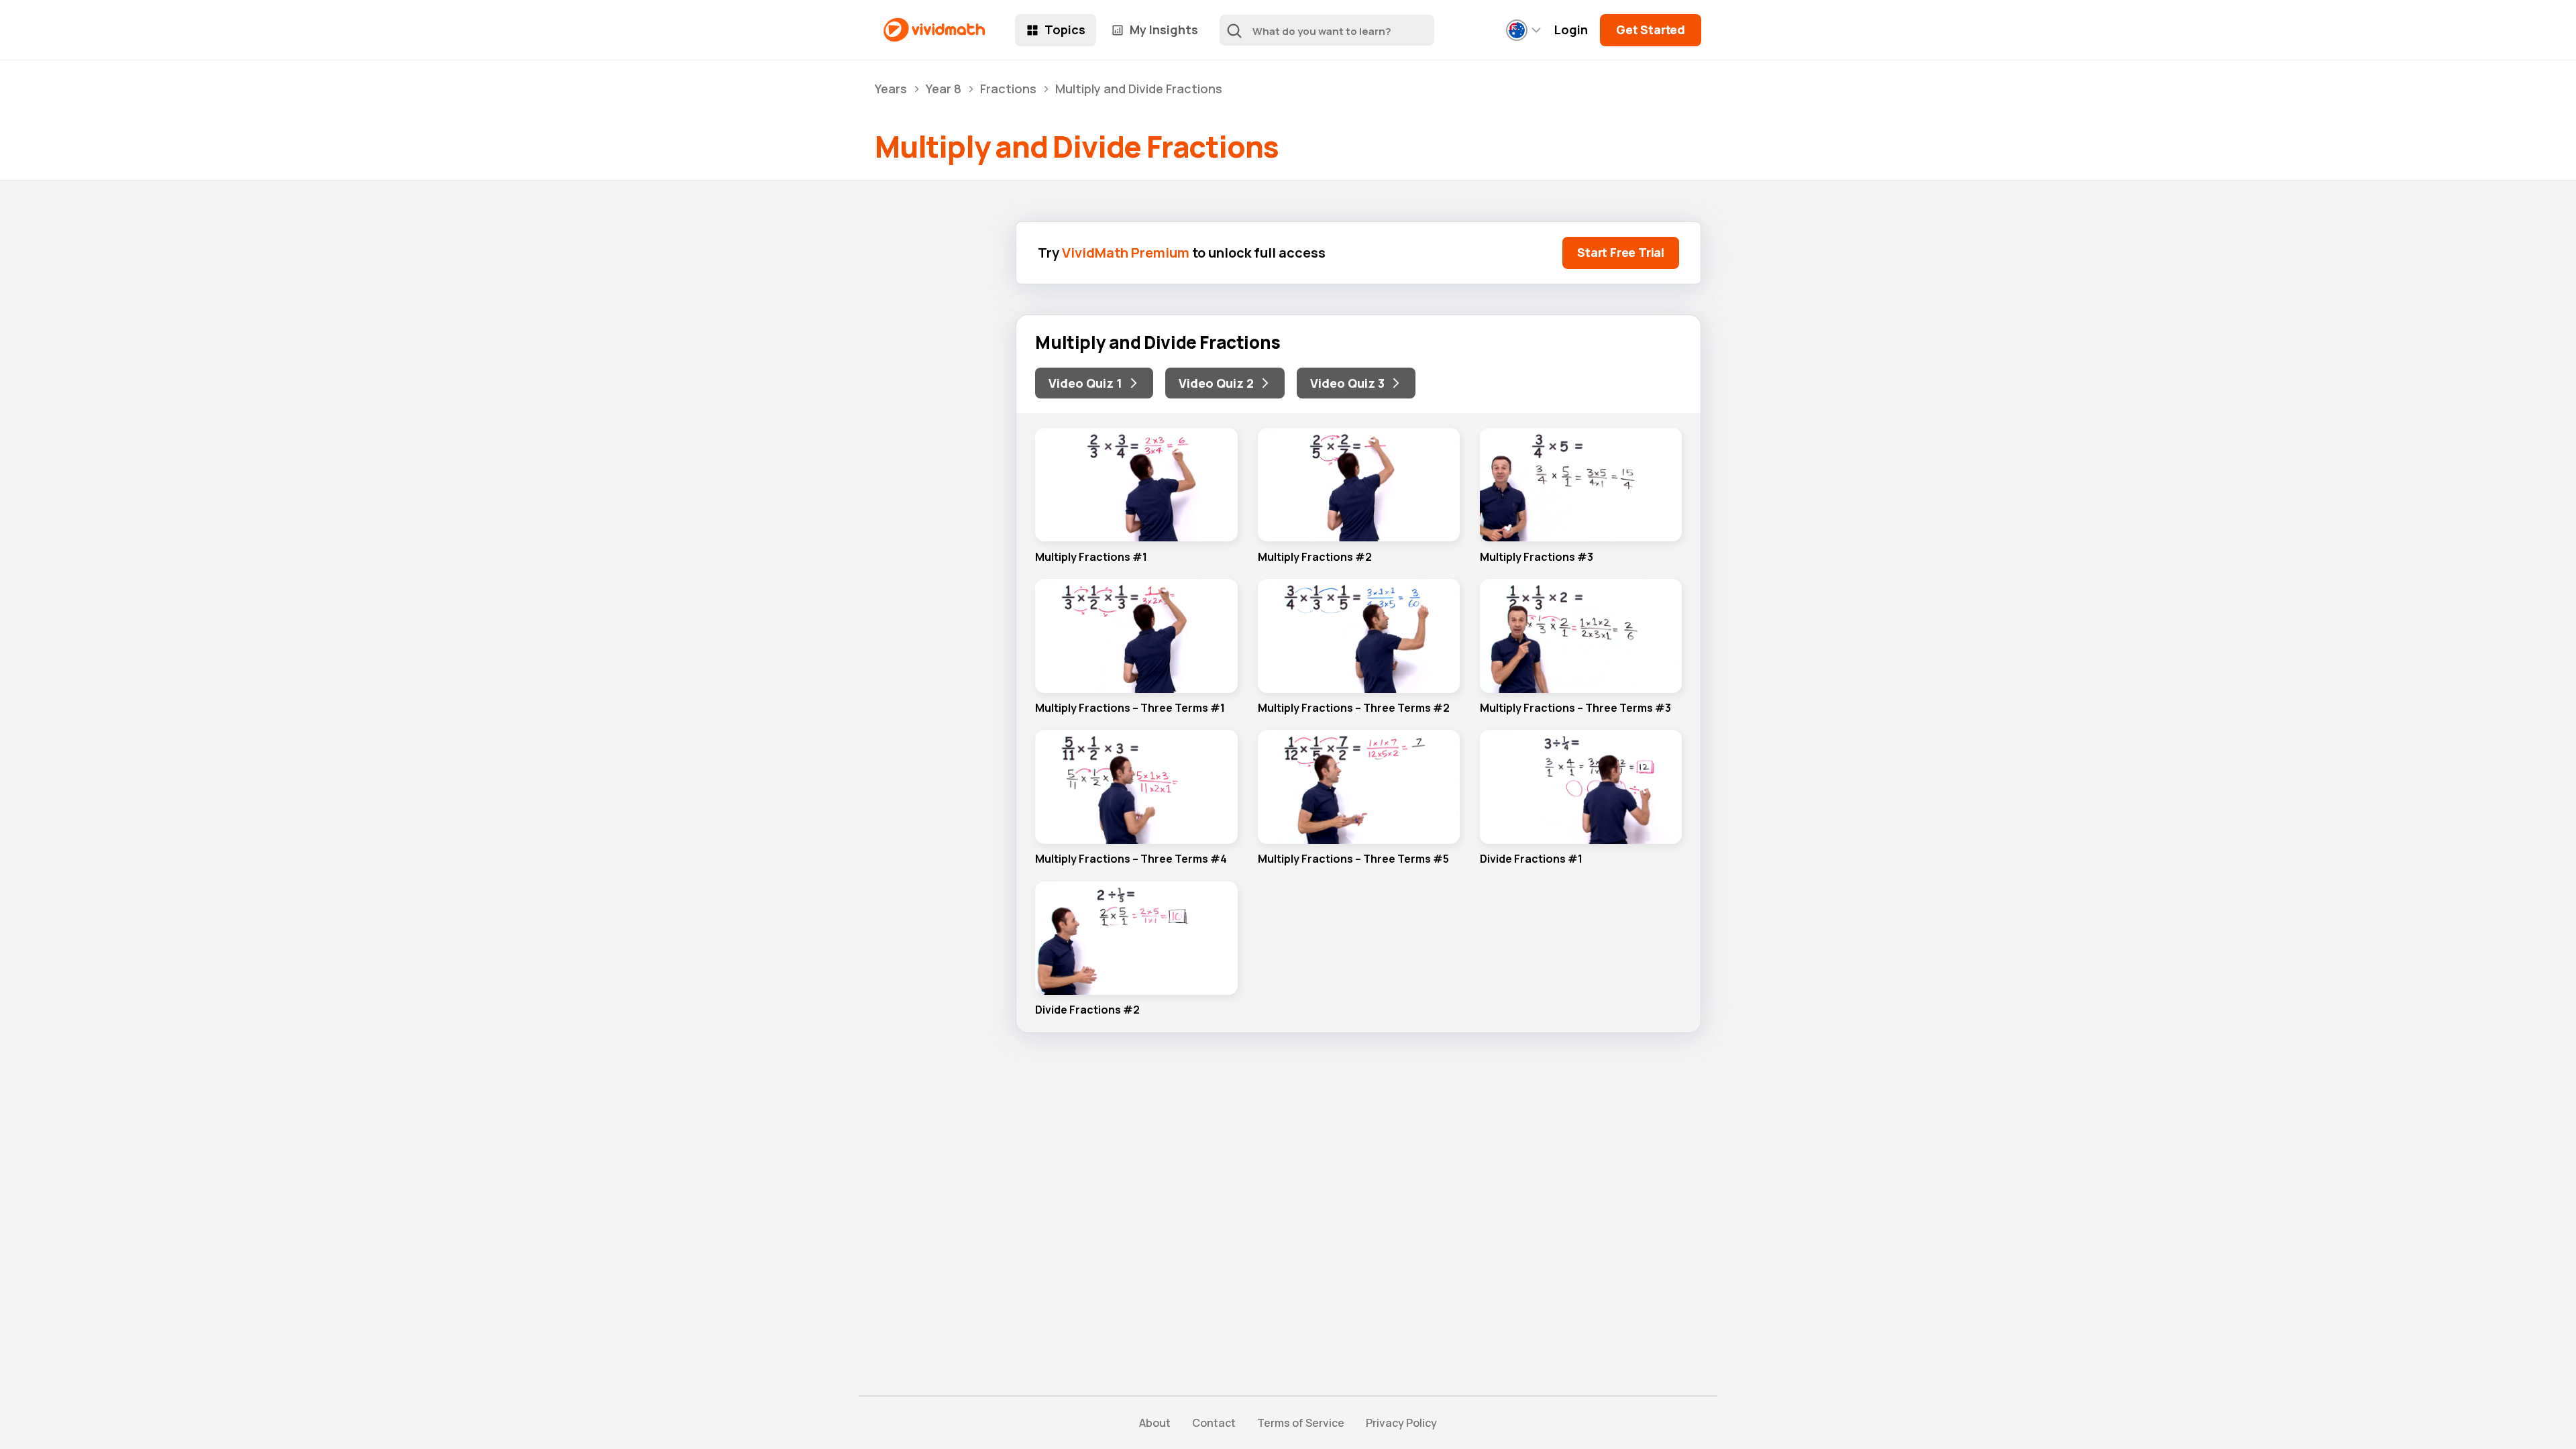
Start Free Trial (1621, 252)
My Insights (1164, 30)
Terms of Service (1301, 1423)
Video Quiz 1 (1085, 383)
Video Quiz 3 (1347, 383)
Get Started (1651, 30)
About (1155, 1423)
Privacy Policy (1401, 1423)
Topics (1065, 30)
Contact (1214, 1423)
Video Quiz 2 (1216, 383)
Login (1571, 30)
